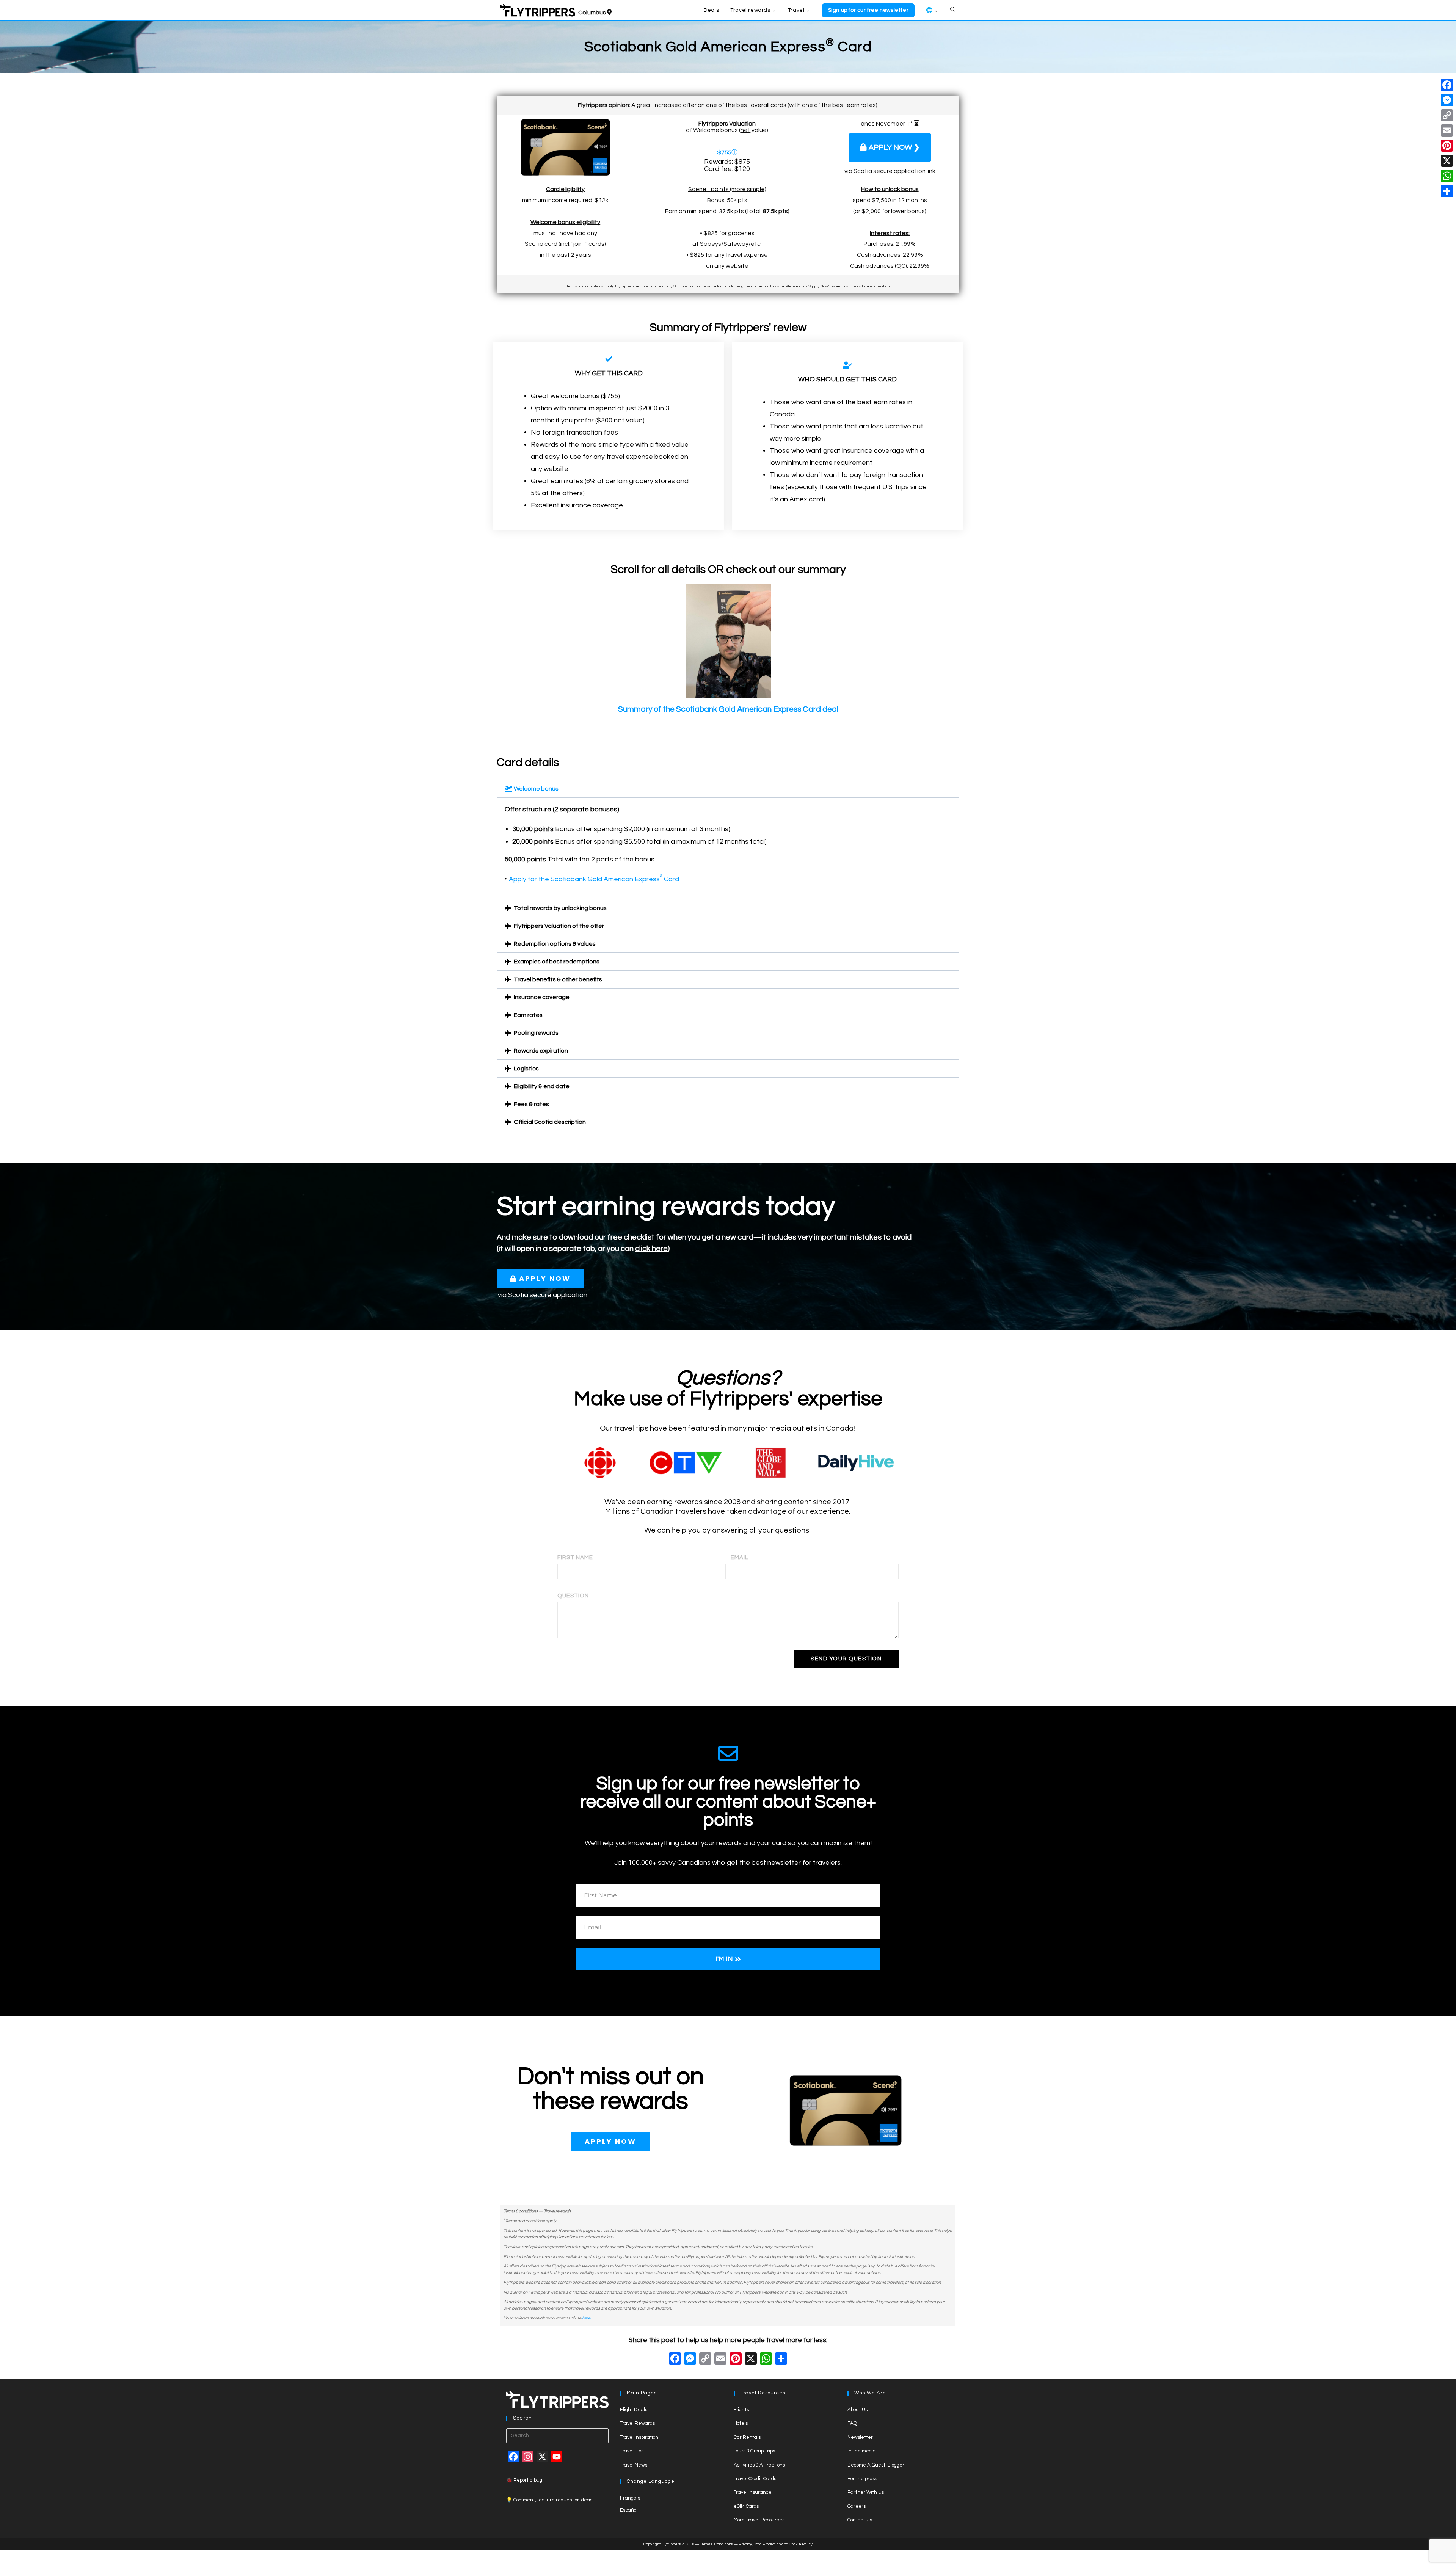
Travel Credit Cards (755, 2479)
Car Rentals (747, 2437)
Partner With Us (866, 2492)
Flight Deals (634, 2410)
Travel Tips (632, 2451)
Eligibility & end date (542, 1086)
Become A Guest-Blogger (876, 2465)
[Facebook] (675, 2360)
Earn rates (528, 1015)
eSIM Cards (746, 2506)
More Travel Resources (759, 2520)
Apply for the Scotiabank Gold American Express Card (594, 879)
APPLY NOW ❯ (894, 147)
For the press (862, 2479)
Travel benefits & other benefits (558, 979)
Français (630, 2498)
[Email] (1447, 130)
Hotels (741, 2423)
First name (575, 1557)
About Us (857, 2410)
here (586, 2318)
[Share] (1447, 191)
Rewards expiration (541, 1051)
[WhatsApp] (1447, 176)
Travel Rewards (637, 2423)
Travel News (634, 2465)
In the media (862, 2451)
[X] (751, 2360)
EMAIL (740, 1557)
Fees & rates (531, 1104)
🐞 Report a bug (524, 2480)
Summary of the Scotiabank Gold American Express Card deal (728, 709)
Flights (741, 2410)
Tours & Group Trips (754, 2451)
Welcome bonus (536, 789)
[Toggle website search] (953, 10)
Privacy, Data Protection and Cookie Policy (776, 2544)
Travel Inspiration (639, 2437)
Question (573, 1596)
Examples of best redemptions (557, 962)
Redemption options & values (555, 944)
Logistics (526, 1069)
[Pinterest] (1447, 146)
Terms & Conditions (716, 2544)
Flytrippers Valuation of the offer (559, 926)
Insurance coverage (542, 997)
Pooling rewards (536, 1033)
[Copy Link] (705, 2360)
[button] (728, 789)
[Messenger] (1447, 100)
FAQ (852, 2423)
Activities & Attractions (759, 2465)
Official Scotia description (550, 1122)
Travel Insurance (753, 2492)
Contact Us (860, 2520)
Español (629, 2510)
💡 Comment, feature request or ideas (549, 2500)
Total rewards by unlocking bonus (560, 908)
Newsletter (860, 2437)
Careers (857, 2506)
